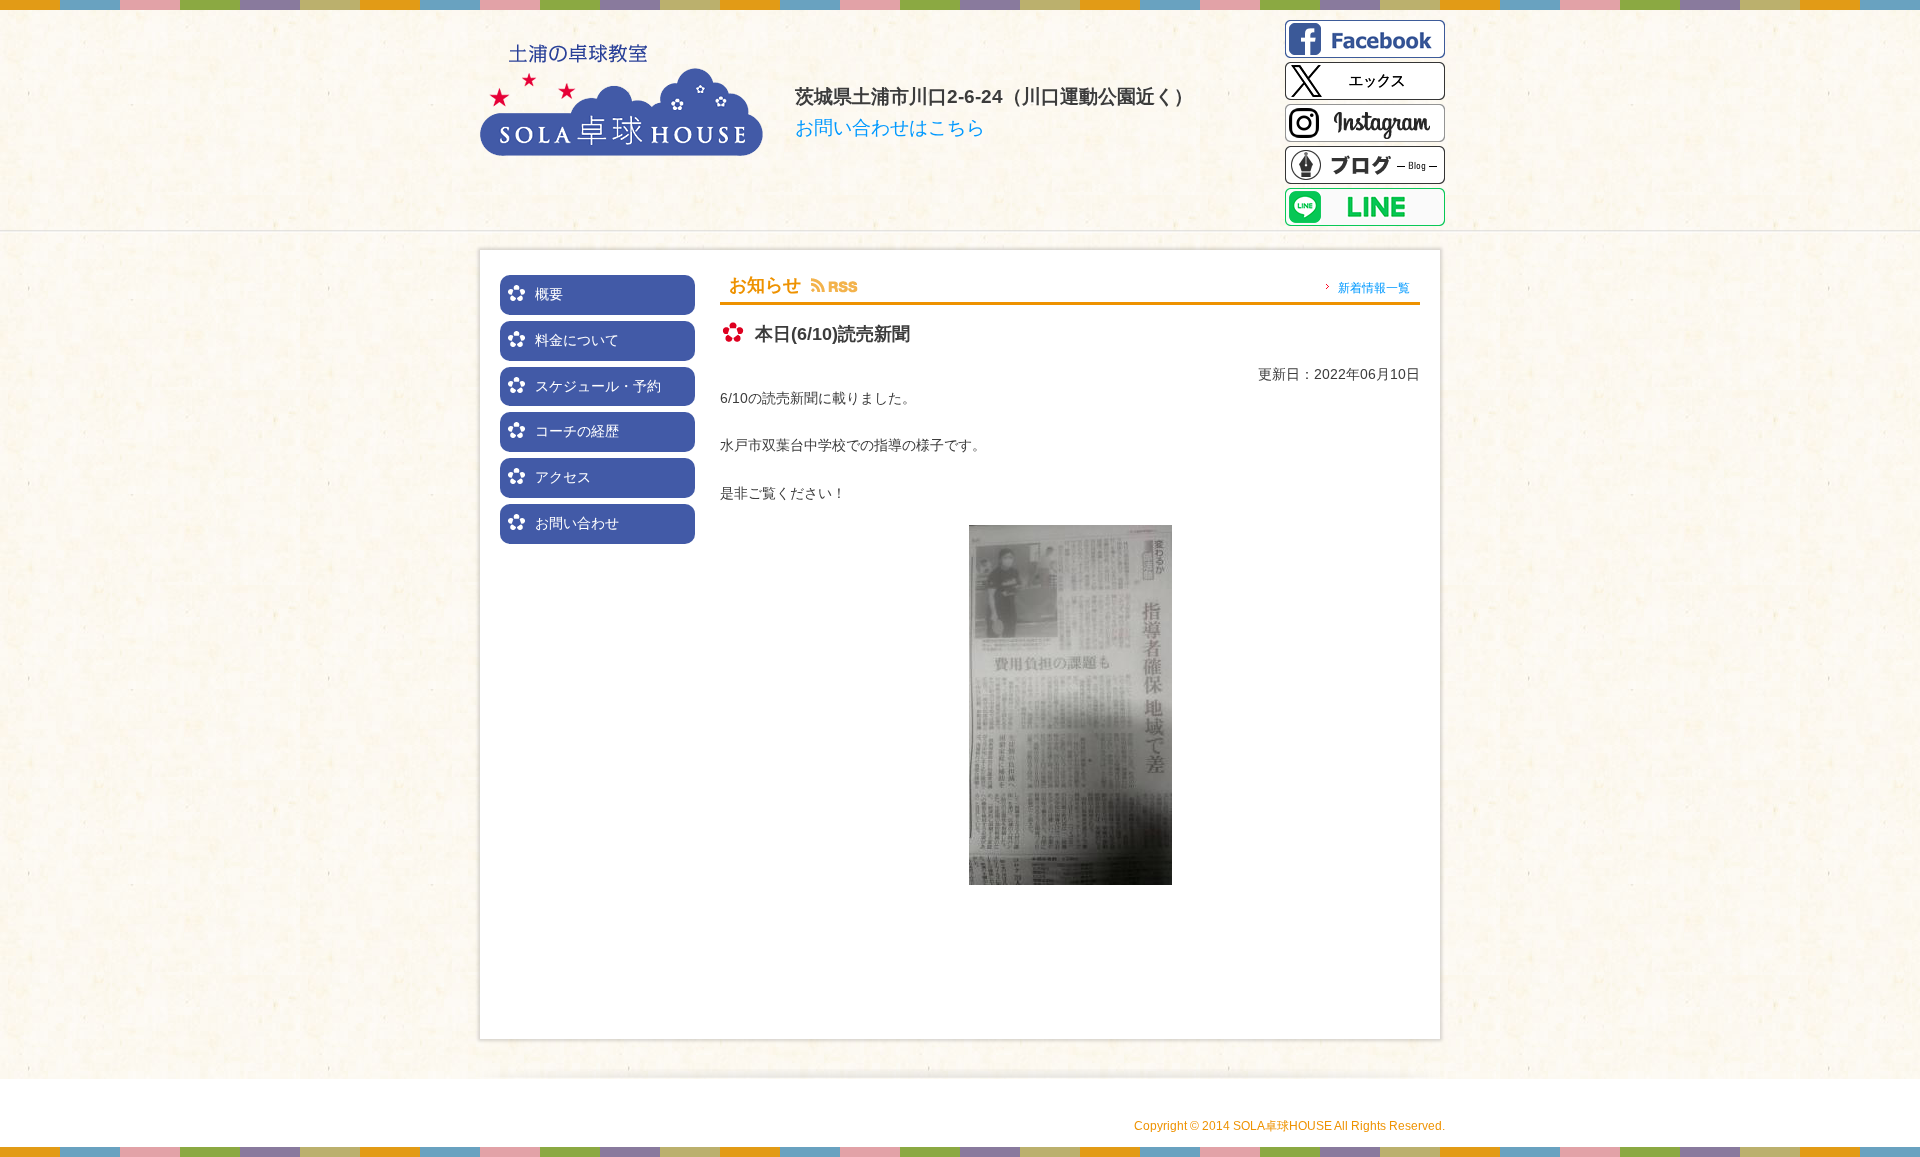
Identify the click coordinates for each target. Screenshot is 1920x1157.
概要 (549, 294)
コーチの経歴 (577, 431)
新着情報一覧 (1374, 288)
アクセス (563, 477)
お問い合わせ (577, 523)
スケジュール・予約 (598, 386)
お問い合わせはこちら (890, 127)
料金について (577, 340)
